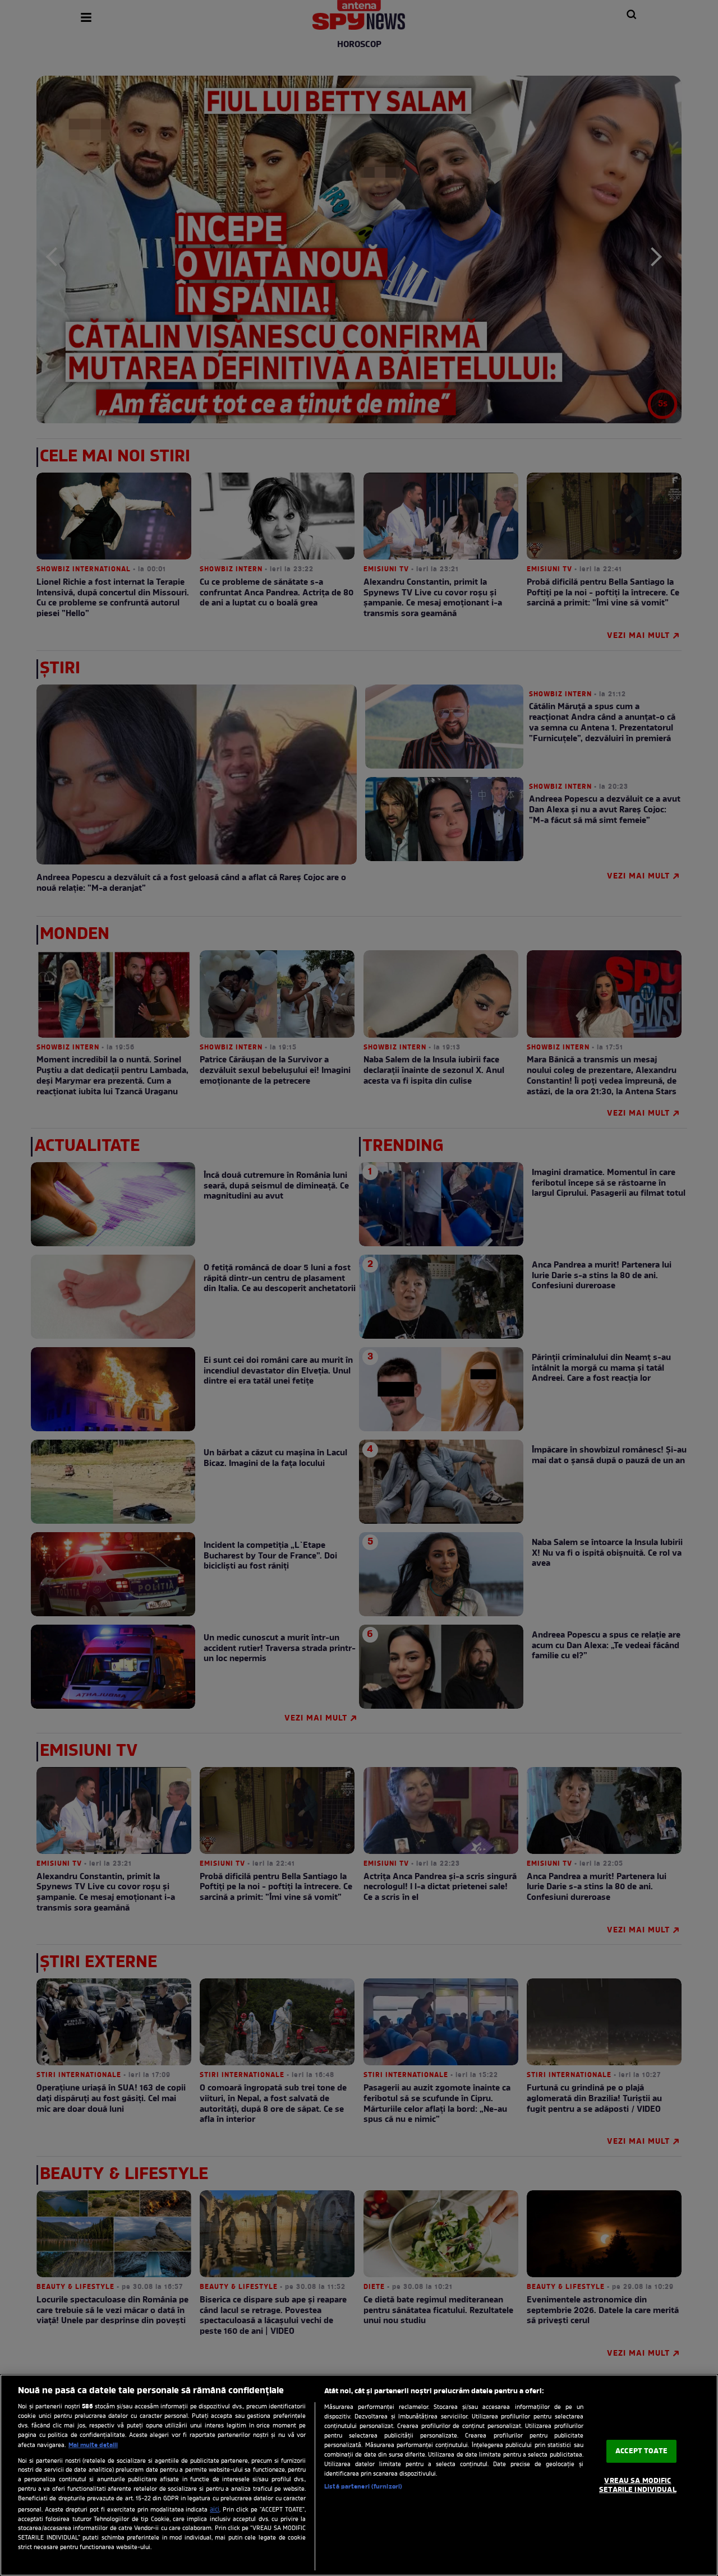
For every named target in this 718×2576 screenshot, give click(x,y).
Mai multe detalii (93, 2445)
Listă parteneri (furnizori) (363, 2487)
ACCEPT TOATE (641, 2451)
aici (215, 2510)
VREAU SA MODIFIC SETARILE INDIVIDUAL (638, 2486)
